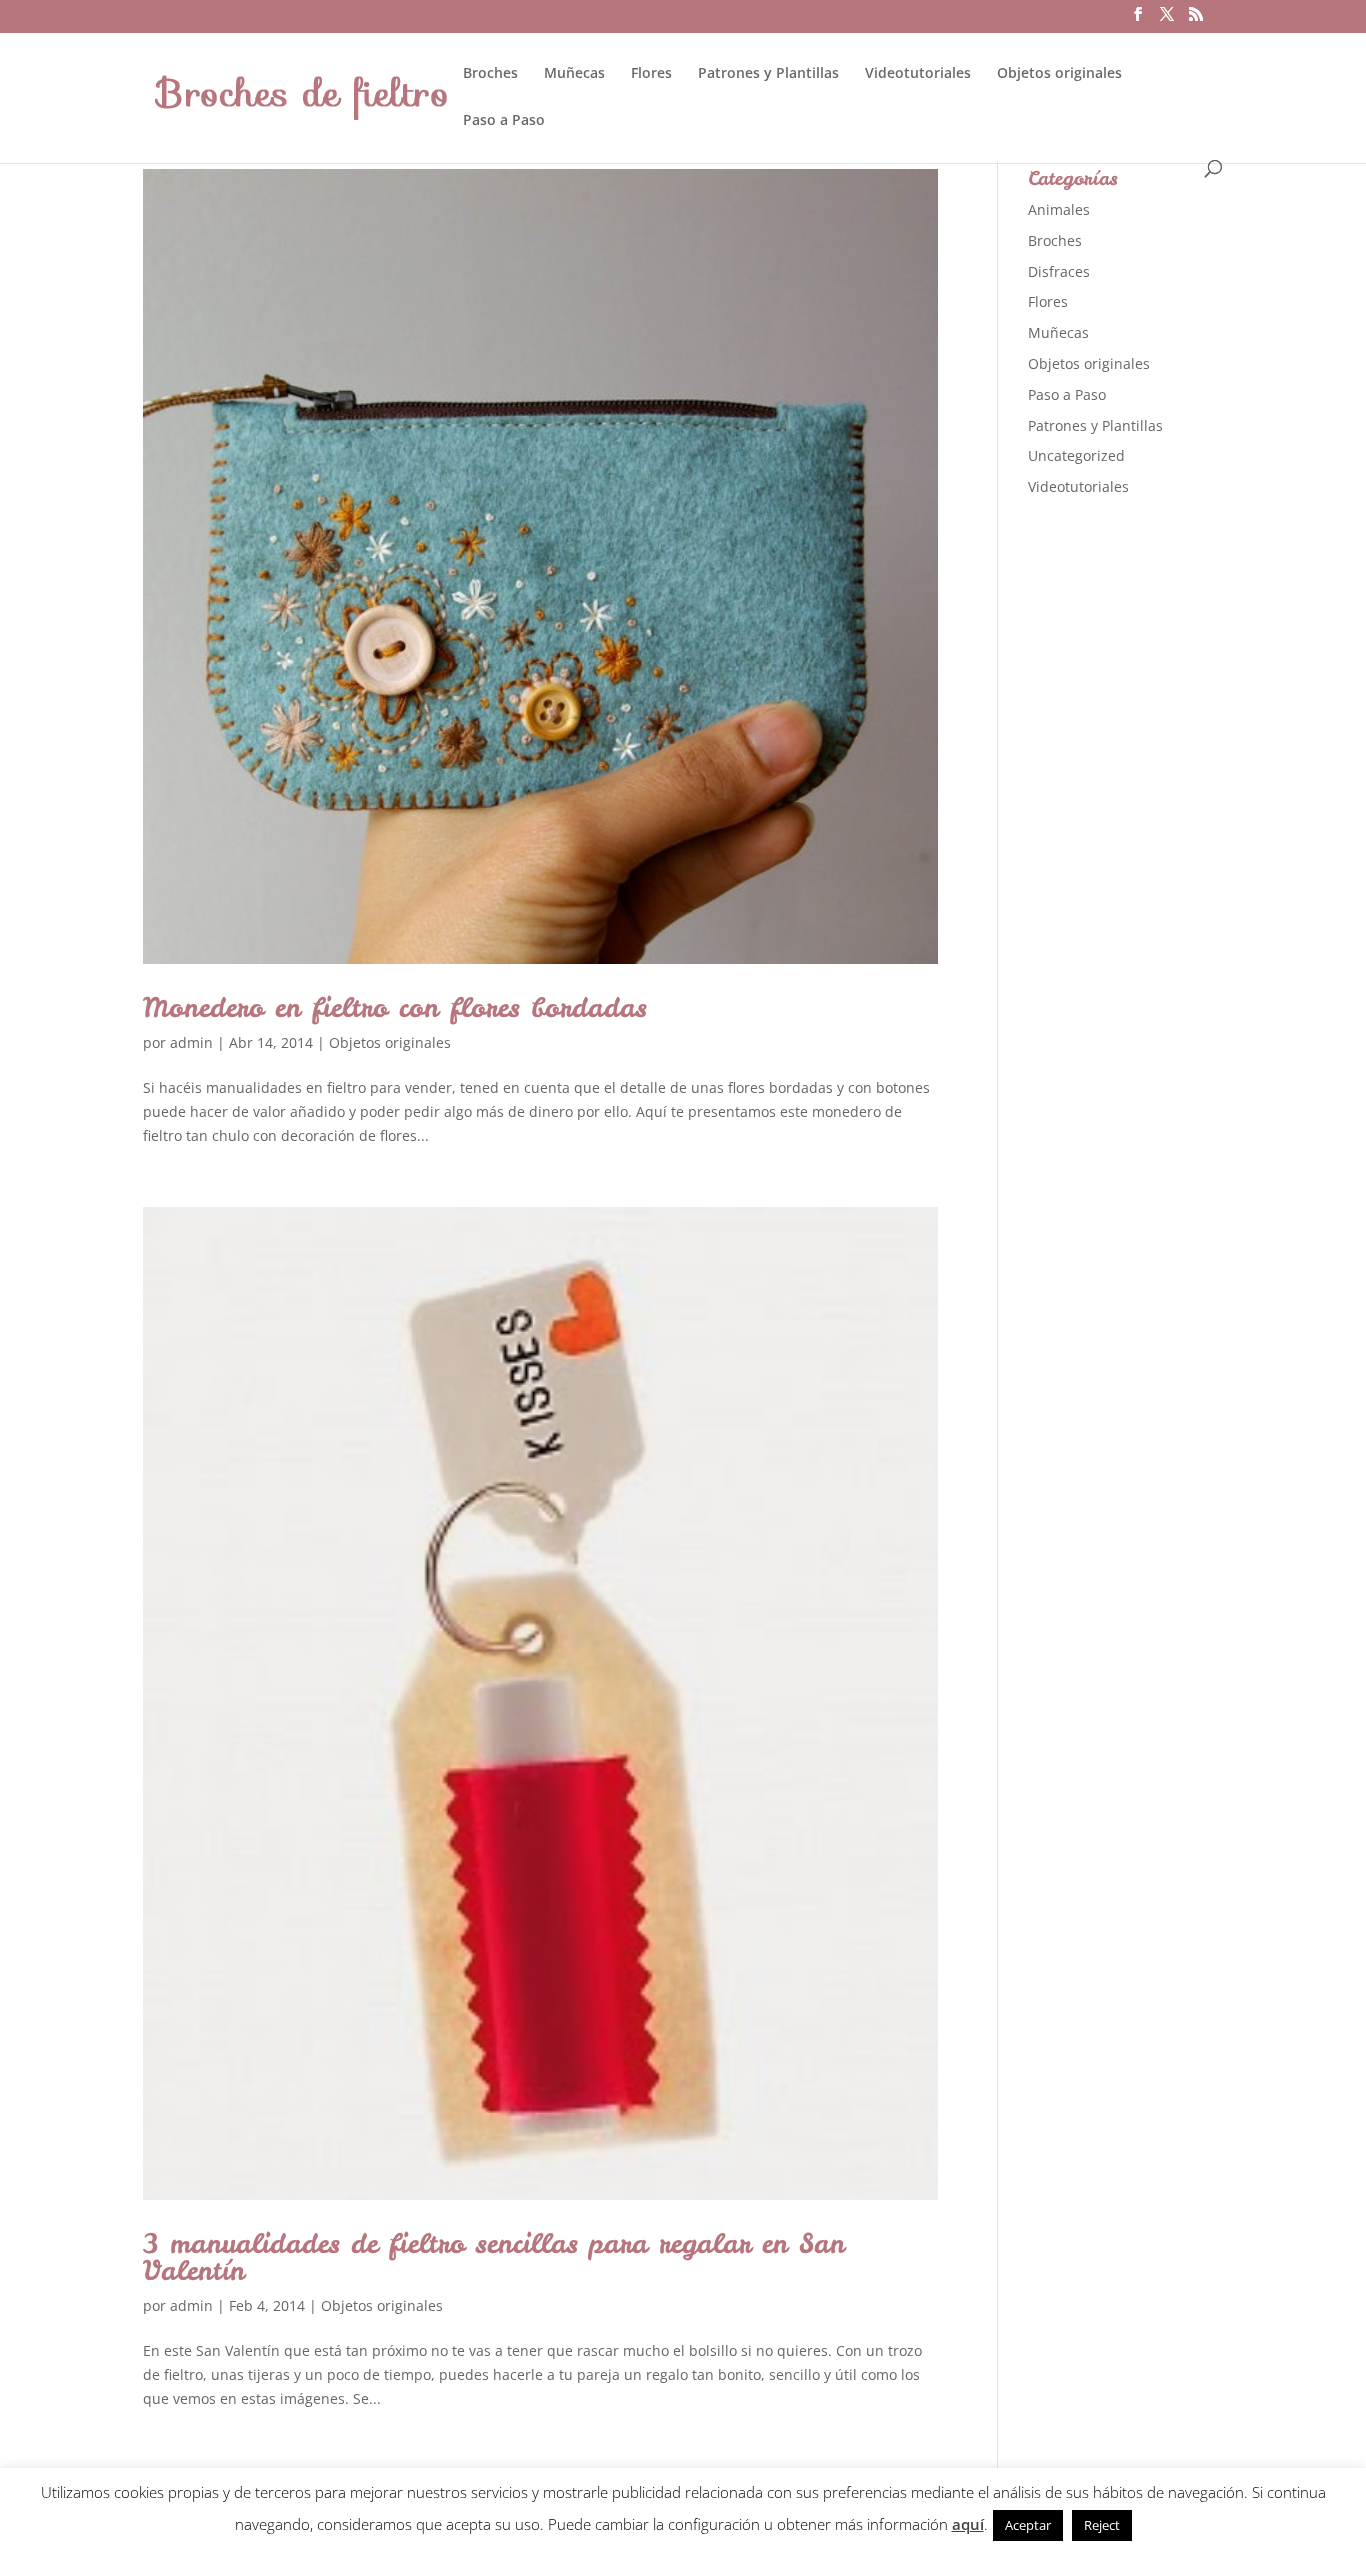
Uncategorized (1076, 455)
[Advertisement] (1178, 829)
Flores (651, 74)
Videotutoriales (918, 74)
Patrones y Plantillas (768, 74)
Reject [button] (1102, 2525)
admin (191, 1042)
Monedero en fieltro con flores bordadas (395, 1007)
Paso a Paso (504, 121)
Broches (490, 74)
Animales (1059, 209)
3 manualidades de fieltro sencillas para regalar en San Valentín (494, 2256)
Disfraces (1059, 271)
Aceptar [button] (1028, 2525)
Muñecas (574, 74)
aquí (968, 2524)
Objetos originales (1059, 74)
